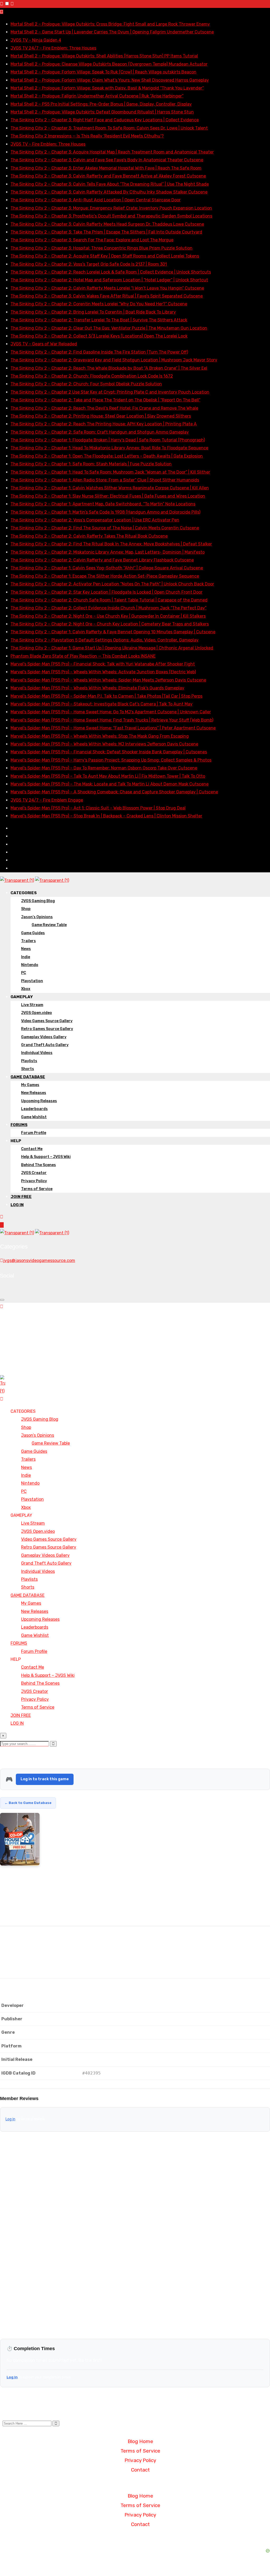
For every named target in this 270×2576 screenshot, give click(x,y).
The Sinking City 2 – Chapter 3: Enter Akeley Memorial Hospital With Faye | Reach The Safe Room (106, 168)
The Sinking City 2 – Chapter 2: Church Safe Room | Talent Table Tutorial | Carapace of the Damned (109, 600)
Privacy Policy (34, 1181)
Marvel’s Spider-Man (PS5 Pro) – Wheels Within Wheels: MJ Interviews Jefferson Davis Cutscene (104, 744)
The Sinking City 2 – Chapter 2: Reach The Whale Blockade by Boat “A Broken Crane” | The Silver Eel (109, 368)
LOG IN (17, 1205)
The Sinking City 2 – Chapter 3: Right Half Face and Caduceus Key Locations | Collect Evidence (105, 120)
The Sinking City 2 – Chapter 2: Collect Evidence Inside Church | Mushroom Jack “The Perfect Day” (109, 608)
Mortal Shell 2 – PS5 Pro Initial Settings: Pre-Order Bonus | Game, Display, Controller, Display (101, 104)
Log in (10, 2119)
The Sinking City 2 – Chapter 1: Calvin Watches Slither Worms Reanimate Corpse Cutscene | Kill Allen (110, 488)
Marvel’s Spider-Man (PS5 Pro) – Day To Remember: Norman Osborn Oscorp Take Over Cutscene (104, 768)
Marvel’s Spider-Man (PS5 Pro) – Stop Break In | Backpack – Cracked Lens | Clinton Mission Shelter (106, 816)
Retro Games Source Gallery (47, 1029)
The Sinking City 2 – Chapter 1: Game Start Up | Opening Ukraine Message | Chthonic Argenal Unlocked (112, 648)
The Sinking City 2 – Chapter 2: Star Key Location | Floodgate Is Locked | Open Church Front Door (107, 592)
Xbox (26, 989)
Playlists (29, 1061)
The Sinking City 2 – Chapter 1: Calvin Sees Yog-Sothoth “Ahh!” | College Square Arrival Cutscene (107, 568)
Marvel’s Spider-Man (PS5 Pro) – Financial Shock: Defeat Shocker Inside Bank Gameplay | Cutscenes (109, 752)
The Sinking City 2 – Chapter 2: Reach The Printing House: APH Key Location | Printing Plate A (104, 424)
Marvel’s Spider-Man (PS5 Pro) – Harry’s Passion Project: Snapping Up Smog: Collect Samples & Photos (111, 760)
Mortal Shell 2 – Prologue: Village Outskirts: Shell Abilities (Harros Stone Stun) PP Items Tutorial (104, 56)
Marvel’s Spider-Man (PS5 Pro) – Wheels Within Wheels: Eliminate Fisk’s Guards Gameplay (97, 688)
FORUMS (19, 1125)
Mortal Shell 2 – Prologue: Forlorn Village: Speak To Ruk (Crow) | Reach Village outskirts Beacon (103, 72)
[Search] (2, 1217)
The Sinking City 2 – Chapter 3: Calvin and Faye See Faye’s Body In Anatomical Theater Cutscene (107, 160)
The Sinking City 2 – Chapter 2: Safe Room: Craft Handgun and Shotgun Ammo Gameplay (100, 432)
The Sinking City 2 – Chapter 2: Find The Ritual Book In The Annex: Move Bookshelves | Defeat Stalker (111, 544)
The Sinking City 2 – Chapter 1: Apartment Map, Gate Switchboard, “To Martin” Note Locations (103, 504)
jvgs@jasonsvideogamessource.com (39, 1260)
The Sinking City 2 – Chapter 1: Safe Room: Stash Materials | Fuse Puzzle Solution (91, 464)
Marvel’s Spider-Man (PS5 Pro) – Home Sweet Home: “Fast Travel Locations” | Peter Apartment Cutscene (113, 728)
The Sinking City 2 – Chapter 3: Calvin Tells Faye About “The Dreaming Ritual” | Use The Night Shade (110, 184)
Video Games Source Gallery (47, 1021)
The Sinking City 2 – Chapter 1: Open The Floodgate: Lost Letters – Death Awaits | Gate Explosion (107, 456)
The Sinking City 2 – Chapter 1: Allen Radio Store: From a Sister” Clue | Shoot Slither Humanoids (105, 480)
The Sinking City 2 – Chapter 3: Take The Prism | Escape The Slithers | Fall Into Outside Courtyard (106, 232)
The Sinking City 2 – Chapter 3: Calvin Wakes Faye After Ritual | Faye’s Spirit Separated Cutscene (107, 296)
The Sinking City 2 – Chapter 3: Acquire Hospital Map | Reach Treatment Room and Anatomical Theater (112, 152)
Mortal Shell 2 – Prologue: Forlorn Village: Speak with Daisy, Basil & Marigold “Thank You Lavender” (107, 88)
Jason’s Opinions (37, 917)
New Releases (34, 1093)
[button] (135, 2483)
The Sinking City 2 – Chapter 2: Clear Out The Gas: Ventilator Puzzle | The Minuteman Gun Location (109, 328)
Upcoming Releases (39, 1101)
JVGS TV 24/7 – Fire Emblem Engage (47, 800)
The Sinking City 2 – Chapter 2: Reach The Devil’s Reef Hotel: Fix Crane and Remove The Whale (104, 408)
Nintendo (30, 965)
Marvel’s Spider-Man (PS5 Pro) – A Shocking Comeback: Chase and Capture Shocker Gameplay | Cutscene (114, 792)
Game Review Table (49, 925)
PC (24, 973)
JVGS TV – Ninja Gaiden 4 (36, 40)
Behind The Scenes (38, 1165)
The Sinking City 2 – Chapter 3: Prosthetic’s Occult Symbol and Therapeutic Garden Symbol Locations (111, 216)
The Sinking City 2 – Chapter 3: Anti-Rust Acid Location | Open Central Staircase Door (96, 200)
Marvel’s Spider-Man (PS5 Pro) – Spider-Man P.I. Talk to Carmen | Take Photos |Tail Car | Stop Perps (107, 696)
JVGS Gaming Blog (38, 901)
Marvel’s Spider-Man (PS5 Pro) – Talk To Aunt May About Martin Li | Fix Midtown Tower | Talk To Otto (108, 776)
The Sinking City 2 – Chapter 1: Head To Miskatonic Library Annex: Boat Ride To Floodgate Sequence (109, 448)
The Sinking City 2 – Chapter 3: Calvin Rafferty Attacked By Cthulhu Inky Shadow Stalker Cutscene (109, 192)
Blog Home (140, 2441)
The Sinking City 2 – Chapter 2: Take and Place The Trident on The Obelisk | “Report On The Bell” (105, 400)
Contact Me (32, 1149)
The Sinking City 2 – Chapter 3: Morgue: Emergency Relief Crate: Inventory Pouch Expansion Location (111, 208)
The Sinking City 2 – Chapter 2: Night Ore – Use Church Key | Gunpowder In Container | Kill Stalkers (108, 616)
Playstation (32, 981)
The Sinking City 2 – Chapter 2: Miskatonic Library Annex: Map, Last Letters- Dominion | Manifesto (108, 552)
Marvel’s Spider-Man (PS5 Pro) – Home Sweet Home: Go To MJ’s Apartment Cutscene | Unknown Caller (111, 712)
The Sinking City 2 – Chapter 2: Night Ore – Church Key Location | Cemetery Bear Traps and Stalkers (110, 624)
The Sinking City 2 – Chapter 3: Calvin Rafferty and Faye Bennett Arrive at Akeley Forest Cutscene (108, 176)
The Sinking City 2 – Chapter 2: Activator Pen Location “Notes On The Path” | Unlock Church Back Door (112, 584)
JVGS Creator (34, 1173)
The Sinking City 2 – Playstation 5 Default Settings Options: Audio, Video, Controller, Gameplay (105, 640)
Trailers (28, 941)
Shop (26, 909)
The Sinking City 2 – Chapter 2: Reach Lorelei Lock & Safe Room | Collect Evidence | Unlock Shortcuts (111, 272)
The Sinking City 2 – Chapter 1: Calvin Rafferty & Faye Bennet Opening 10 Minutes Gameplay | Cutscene (113, 632)
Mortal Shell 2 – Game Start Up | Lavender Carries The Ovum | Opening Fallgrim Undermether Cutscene (112, 32)
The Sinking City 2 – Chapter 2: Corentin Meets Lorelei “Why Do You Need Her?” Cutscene (99, 304)
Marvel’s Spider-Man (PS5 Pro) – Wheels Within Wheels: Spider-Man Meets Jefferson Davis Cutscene (108, 680)
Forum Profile (34, 1133)
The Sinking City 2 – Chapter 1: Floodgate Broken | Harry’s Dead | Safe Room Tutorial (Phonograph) (108, 440)
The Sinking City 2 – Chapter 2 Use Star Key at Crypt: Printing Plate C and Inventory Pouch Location (110, 392)
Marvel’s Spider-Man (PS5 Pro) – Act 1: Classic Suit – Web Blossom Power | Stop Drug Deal (98, 808)
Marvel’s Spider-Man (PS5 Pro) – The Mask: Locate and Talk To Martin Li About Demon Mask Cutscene (110, 784)
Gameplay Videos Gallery (44, 1037)
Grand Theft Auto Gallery (45, 1045)
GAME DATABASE (28, 1077)
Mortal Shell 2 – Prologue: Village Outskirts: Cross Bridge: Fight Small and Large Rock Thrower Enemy (110, 24)
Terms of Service (37, 1189)
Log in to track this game (45, 1779)
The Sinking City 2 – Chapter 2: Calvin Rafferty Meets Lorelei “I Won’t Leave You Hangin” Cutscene (107, 288)
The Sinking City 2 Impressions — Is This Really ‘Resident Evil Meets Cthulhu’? (87, 136)
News (26, 949)
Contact (140, 2470)
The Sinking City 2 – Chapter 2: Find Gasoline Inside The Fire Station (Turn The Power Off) (99, 352)
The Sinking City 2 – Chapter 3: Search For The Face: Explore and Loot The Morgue (92, 240)
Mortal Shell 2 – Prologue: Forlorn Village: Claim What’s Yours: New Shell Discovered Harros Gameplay (110, 80)
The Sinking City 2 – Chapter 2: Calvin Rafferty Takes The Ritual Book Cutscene (89, 536)
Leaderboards (34, 1109)
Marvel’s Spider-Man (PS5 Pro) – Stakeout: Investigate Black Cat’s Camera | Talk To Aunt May (102, 704)
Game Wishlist (34, 1117)
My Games (30, 1085)
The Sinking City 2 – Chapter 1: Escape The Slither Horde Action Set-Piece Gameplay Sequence (105, 576)
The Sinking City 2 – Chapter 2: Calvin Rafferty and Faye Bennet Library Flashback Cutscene (102, 560)
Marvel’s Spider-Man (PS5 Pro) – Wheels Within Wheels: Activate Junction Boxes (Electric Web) (103, 672)
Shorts (28, 1069)
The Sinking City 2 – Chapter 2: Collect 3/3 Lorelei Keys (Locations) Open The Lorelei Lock (99, 336)
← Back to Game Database (28, 1803)
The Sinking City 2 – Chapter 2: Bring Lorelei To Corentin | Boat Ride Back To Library (93, 312)
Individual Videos (37, 1053)
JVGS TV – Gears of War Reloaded (44, 344)
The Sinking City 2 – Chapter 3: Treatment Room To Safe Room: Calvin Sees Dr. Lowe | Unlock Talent (109, 128)
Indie (26, 957)
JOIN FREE (21, 1197)
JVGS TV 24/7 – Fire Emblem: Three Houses (53, 48)
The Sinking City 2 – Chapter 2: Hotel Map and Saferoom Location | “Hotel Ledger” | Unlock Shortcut (109, 280)
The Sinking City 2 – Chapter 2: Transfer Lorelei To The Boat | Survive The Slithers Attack (99, 320)
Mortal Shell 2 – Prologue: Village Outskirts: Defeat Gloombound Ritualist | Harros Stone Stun (102, 112)
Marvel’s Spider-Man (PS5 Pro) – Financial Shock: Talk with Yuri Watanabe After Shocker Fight (103, 664)
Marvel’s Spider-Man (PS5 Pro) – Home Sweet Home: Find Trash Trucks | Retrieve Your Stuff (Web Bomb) (112, 720)
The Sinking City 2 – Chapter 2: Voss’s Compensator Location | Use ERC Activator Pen (95, 520)
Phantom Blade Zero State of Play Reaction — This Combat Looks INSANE (83, 656)
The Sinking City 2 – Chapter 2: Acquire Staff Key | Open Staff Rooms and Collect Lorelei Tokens (105, 256)
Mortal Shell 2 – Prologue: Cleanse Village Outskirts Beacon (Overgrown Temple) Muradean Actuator (109, 64)
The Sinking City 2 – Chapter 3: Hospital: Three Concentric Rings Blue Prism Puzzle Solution (102, 248)
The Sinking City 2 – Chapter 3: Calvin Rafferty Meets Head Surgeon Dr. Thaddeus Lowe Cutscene (107, 224)
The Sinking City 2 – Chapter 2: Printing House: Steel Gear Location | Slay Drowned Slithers (101, 416)
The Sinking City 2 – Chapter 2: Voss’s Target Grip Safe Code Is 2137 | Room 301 (89, 264)
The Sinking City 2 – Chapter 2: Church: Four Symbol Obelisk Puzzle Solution (86, 384)
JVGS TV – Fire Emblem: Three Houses (48, 144)
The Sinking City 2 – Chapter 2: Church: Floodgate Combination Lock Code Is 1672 (92, 376)
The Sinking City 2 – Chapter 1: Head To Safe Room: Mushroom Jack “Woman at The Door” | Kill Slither (110, 472)
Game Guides (33, 933)
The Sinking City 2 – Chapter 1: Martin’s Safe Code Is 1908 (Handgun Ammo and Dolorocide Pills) (105, 512)
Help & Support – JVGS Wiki (46, 1157)
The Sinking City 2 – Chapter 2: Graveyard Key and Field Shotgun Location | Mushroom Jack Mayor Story (114, 360)
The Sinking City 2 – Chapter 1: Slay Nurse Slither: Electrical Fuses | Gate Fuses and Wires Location (108, 496)
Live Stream (32, 1005)
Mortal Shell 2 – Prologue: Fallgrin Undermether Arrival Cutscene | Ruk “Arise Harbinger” (97, 96)
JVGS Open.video (37, 1013)
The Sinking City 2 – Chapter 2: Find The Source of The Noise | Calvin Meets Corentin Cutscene (105, 528)
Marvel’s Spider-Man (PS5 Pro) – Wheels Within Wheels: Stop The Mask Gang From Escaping (100, 736)
